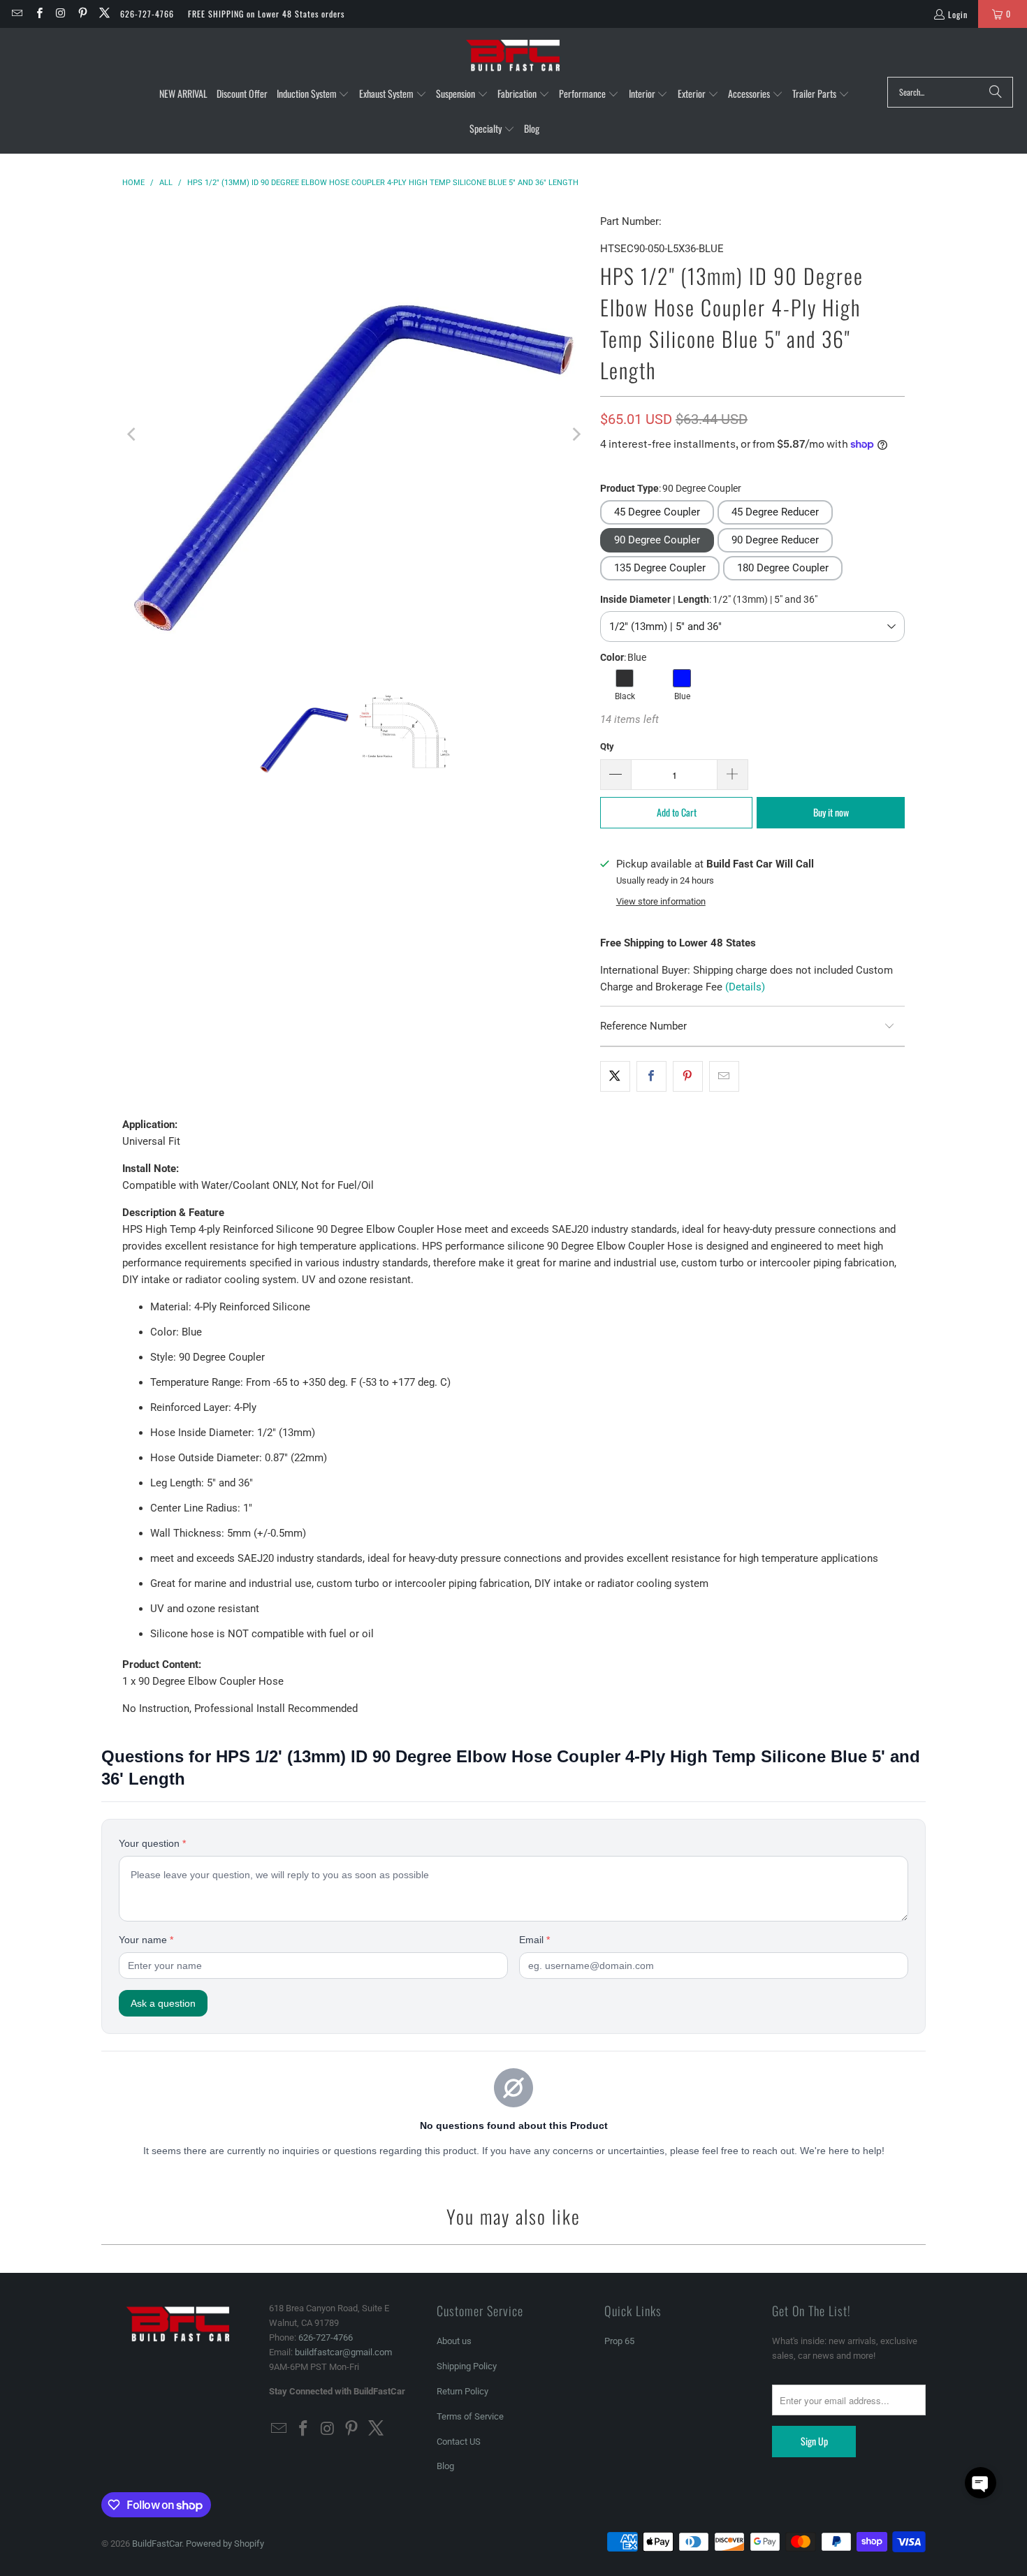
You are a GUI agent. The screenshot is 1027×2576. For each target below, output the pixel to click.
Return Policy (462, 2391)
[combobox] (950, 92)
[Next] (576, 434)
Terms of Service (470, 2416)
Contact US (459, 2442)
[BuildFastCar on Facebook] (38, 14)
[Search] (996, 92)
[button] (313, 94)
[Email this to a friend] (724, 1076)
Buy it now (831, 812)
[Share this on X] (615, 1076)
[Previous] (133, 434)
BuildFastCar (157, 2544)
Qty (607, 746)
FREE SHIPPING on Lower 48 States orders (266, 14)
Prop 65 (619, 2341)
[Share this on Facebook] (651, 1076)
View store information (661, 901)
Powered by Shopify (225, 2544)
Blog (445, 2466)
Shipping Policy (467, 2366)
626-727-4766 (147, 14)
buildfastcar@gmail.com (343, 2352)
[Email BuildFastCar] (16, 14)
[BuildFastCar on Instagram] (60, 14)
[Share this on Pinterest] (688, 1076)
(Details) (745, 987)
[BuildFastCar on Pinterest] (82, 14)
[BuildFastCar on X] (104, 14)
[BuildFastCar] (513, 56)
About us (454, 2341)
